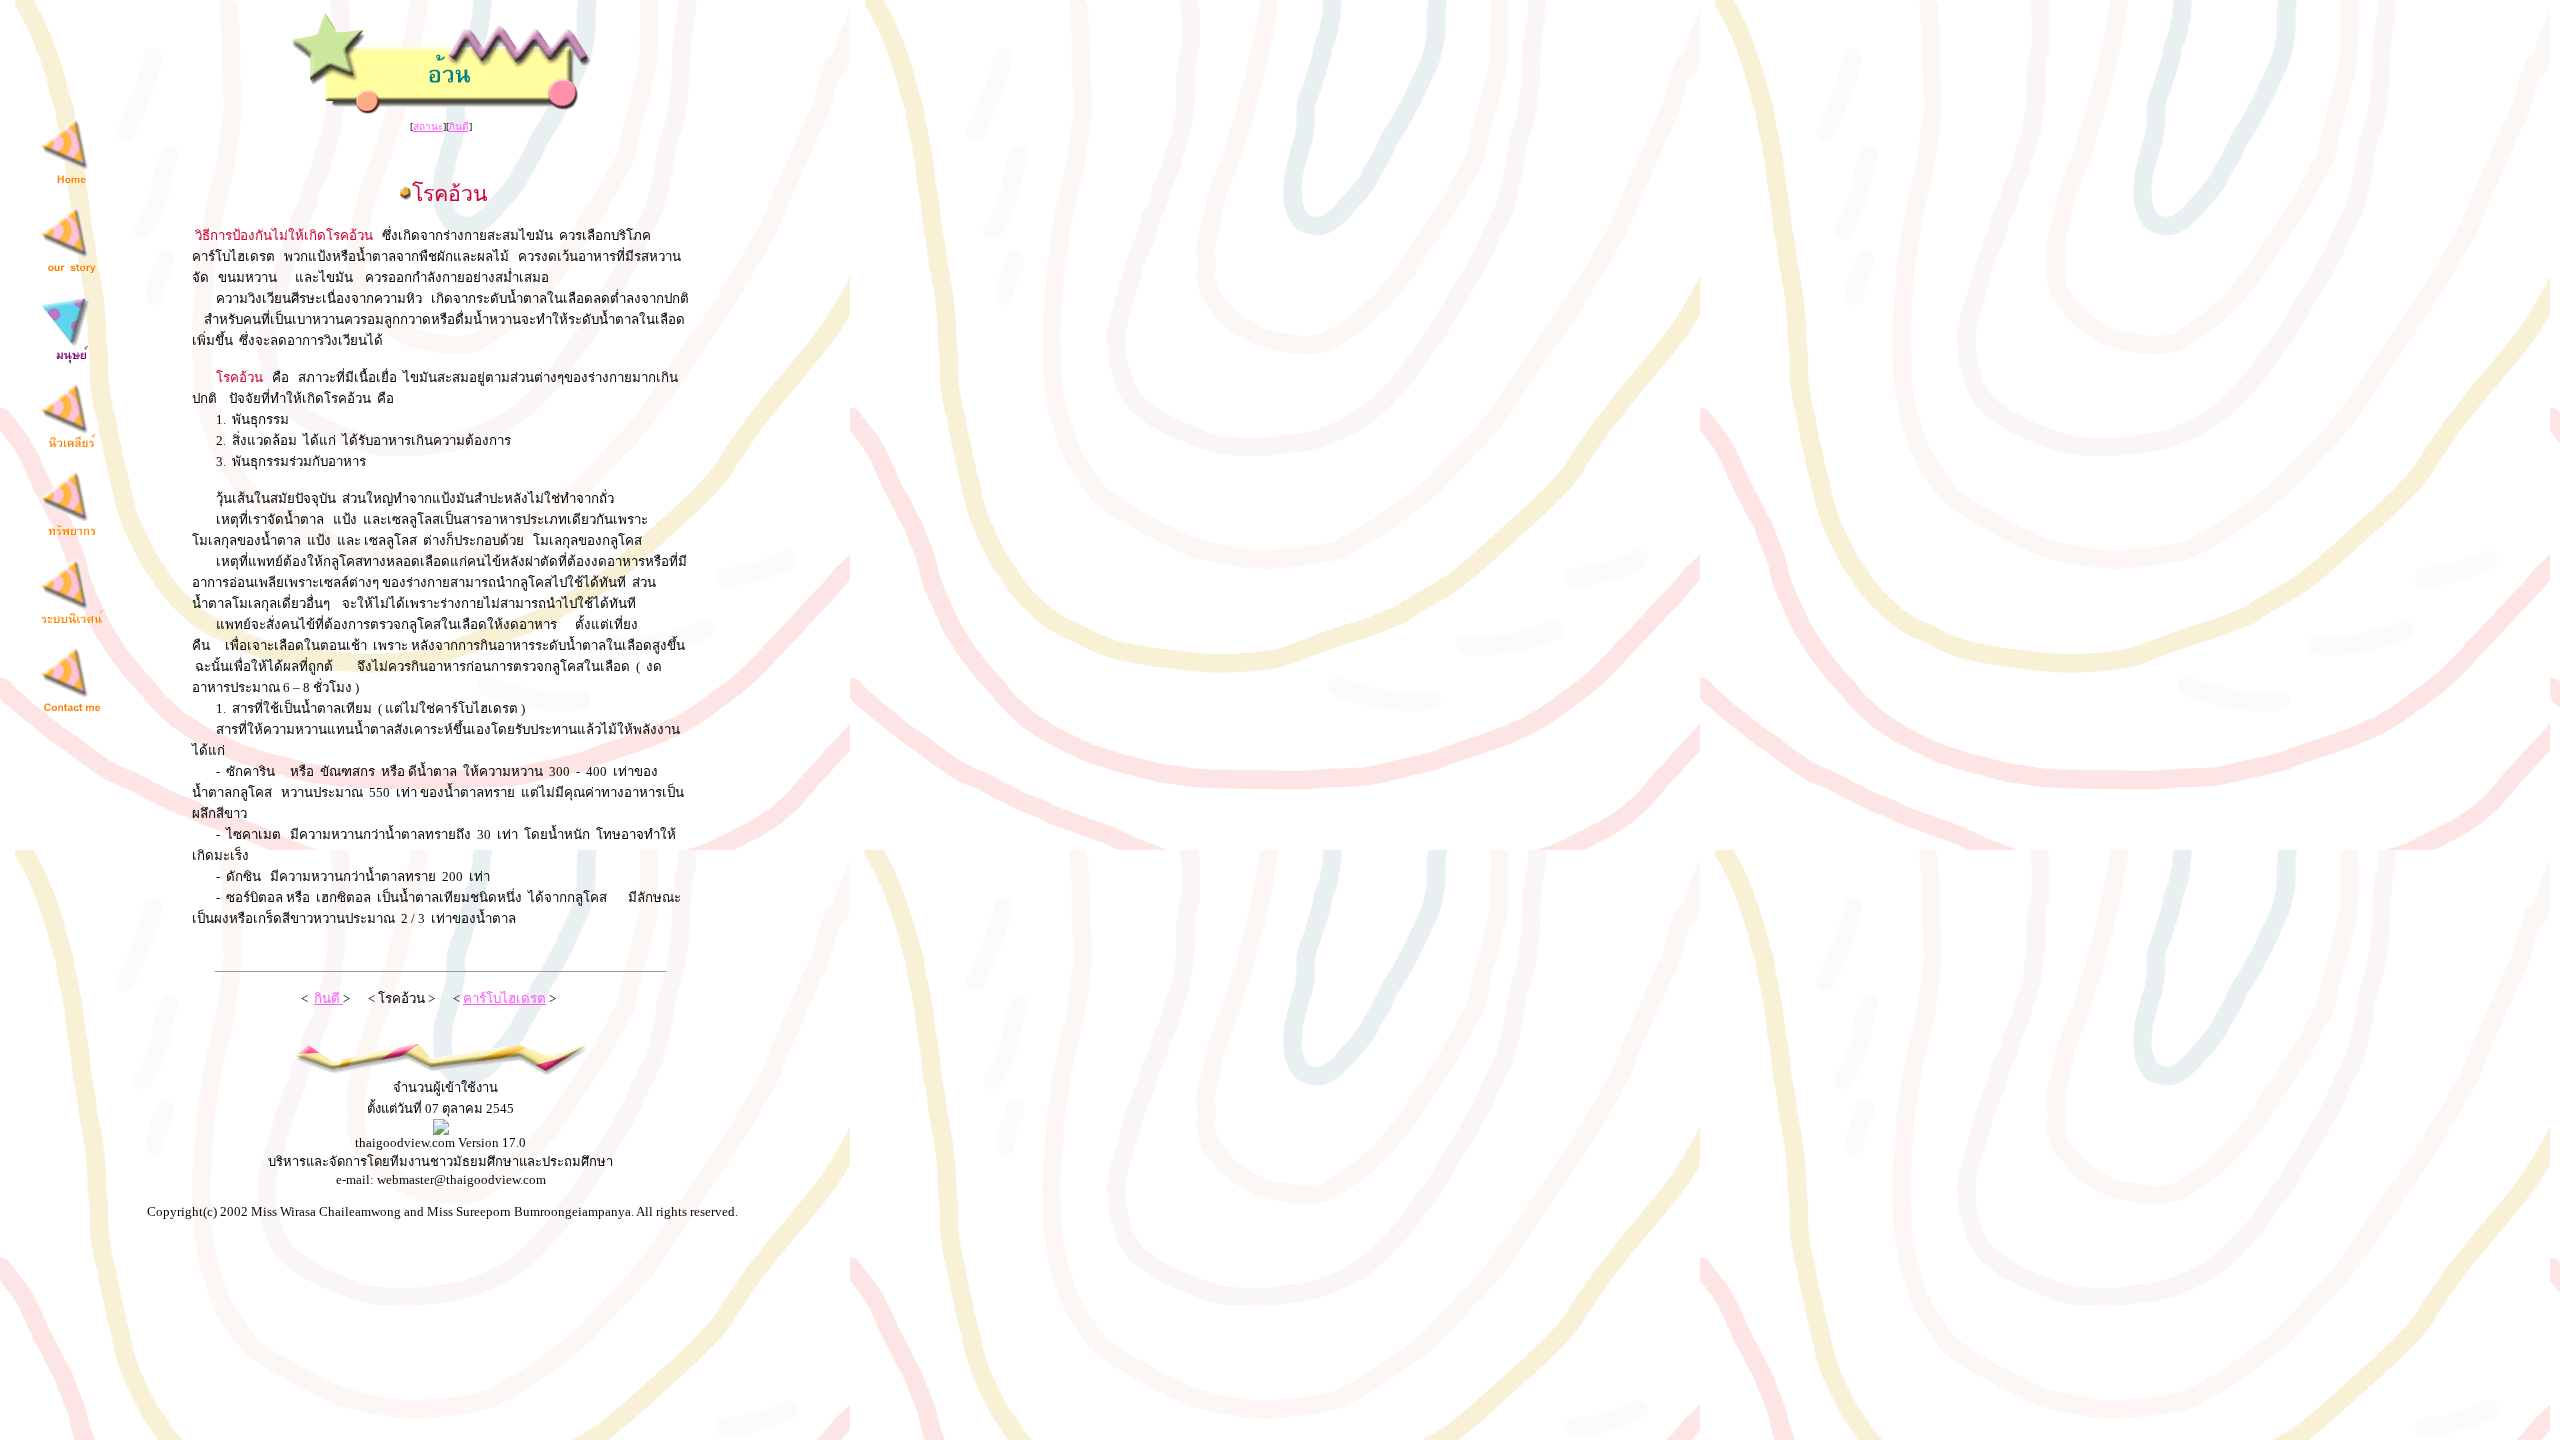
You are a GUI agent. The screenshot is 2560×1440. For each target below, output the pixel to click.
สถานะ (428, 126)
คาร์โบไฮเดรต (504, 998)
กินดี (459, 126)
